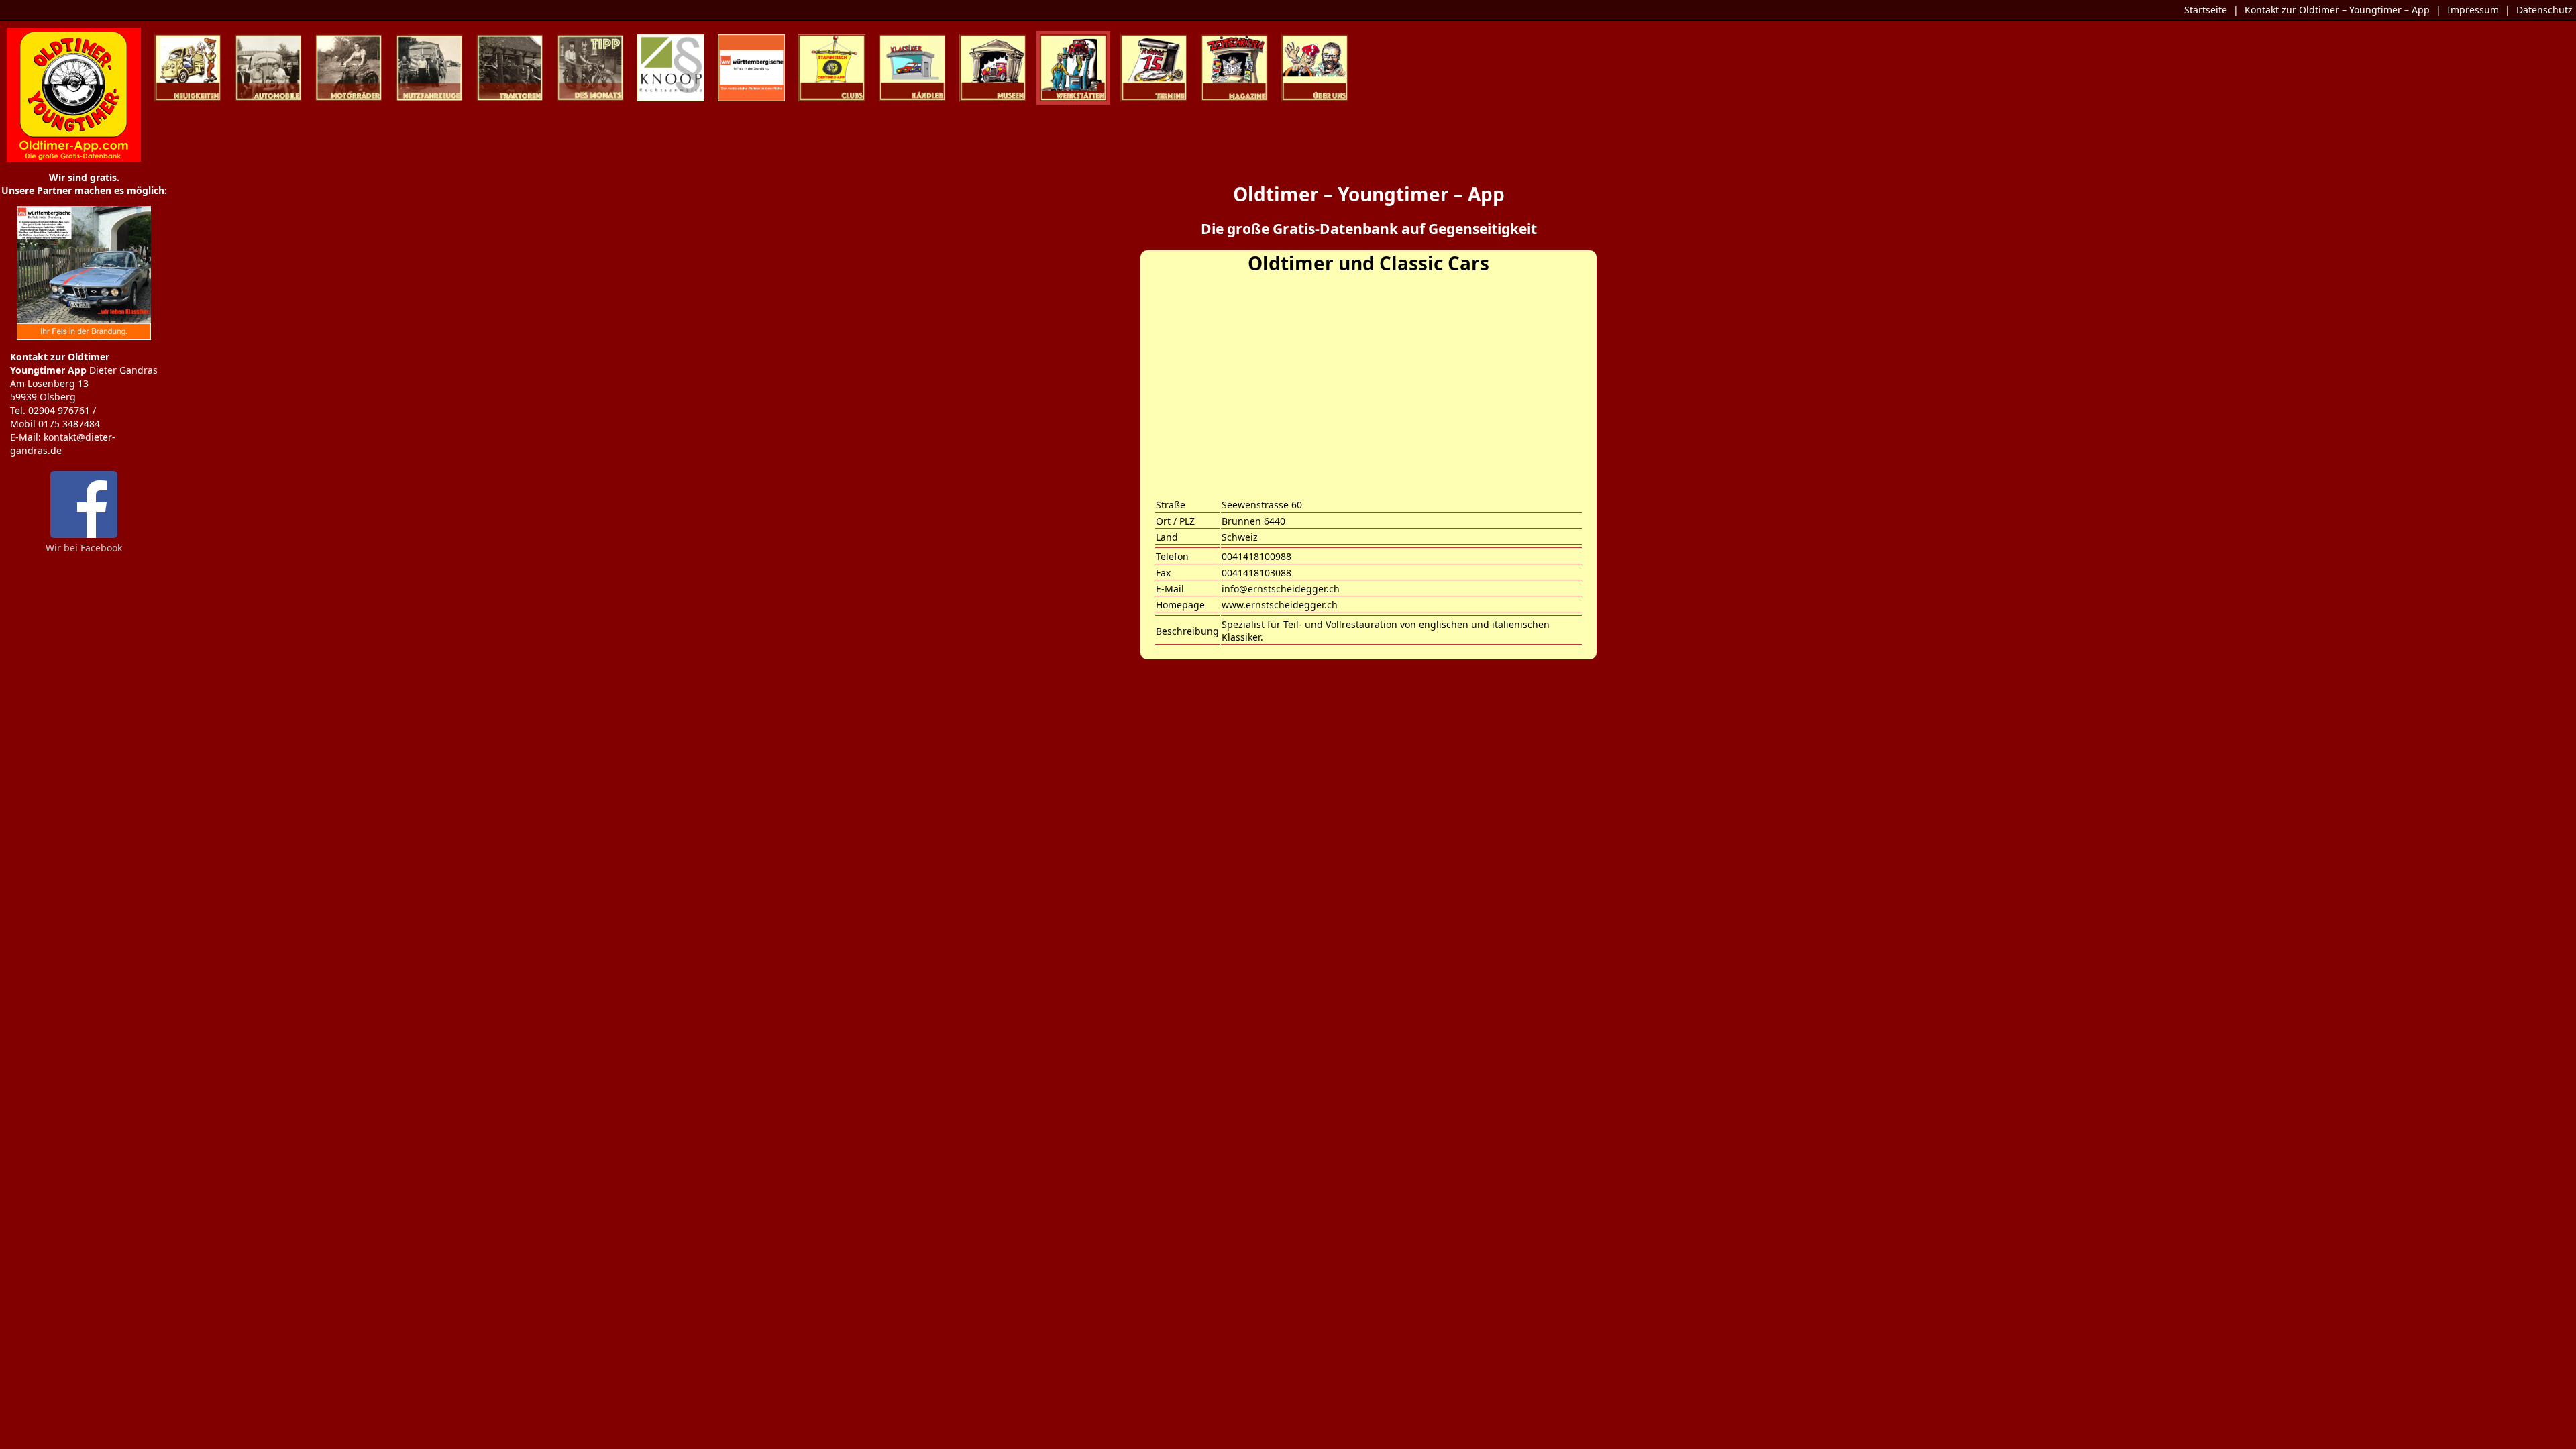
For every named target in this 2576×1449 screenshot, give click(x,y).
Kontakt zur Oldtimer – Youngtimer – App (2337, 10)
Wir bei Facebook (84, 548)
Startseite (2206, 10)
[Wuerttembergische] (84, 336)
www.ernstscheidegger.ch (1280, 605)
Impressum (2473, 10)
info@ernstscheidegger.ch (1281, 589)
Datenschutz (2544, 10)
